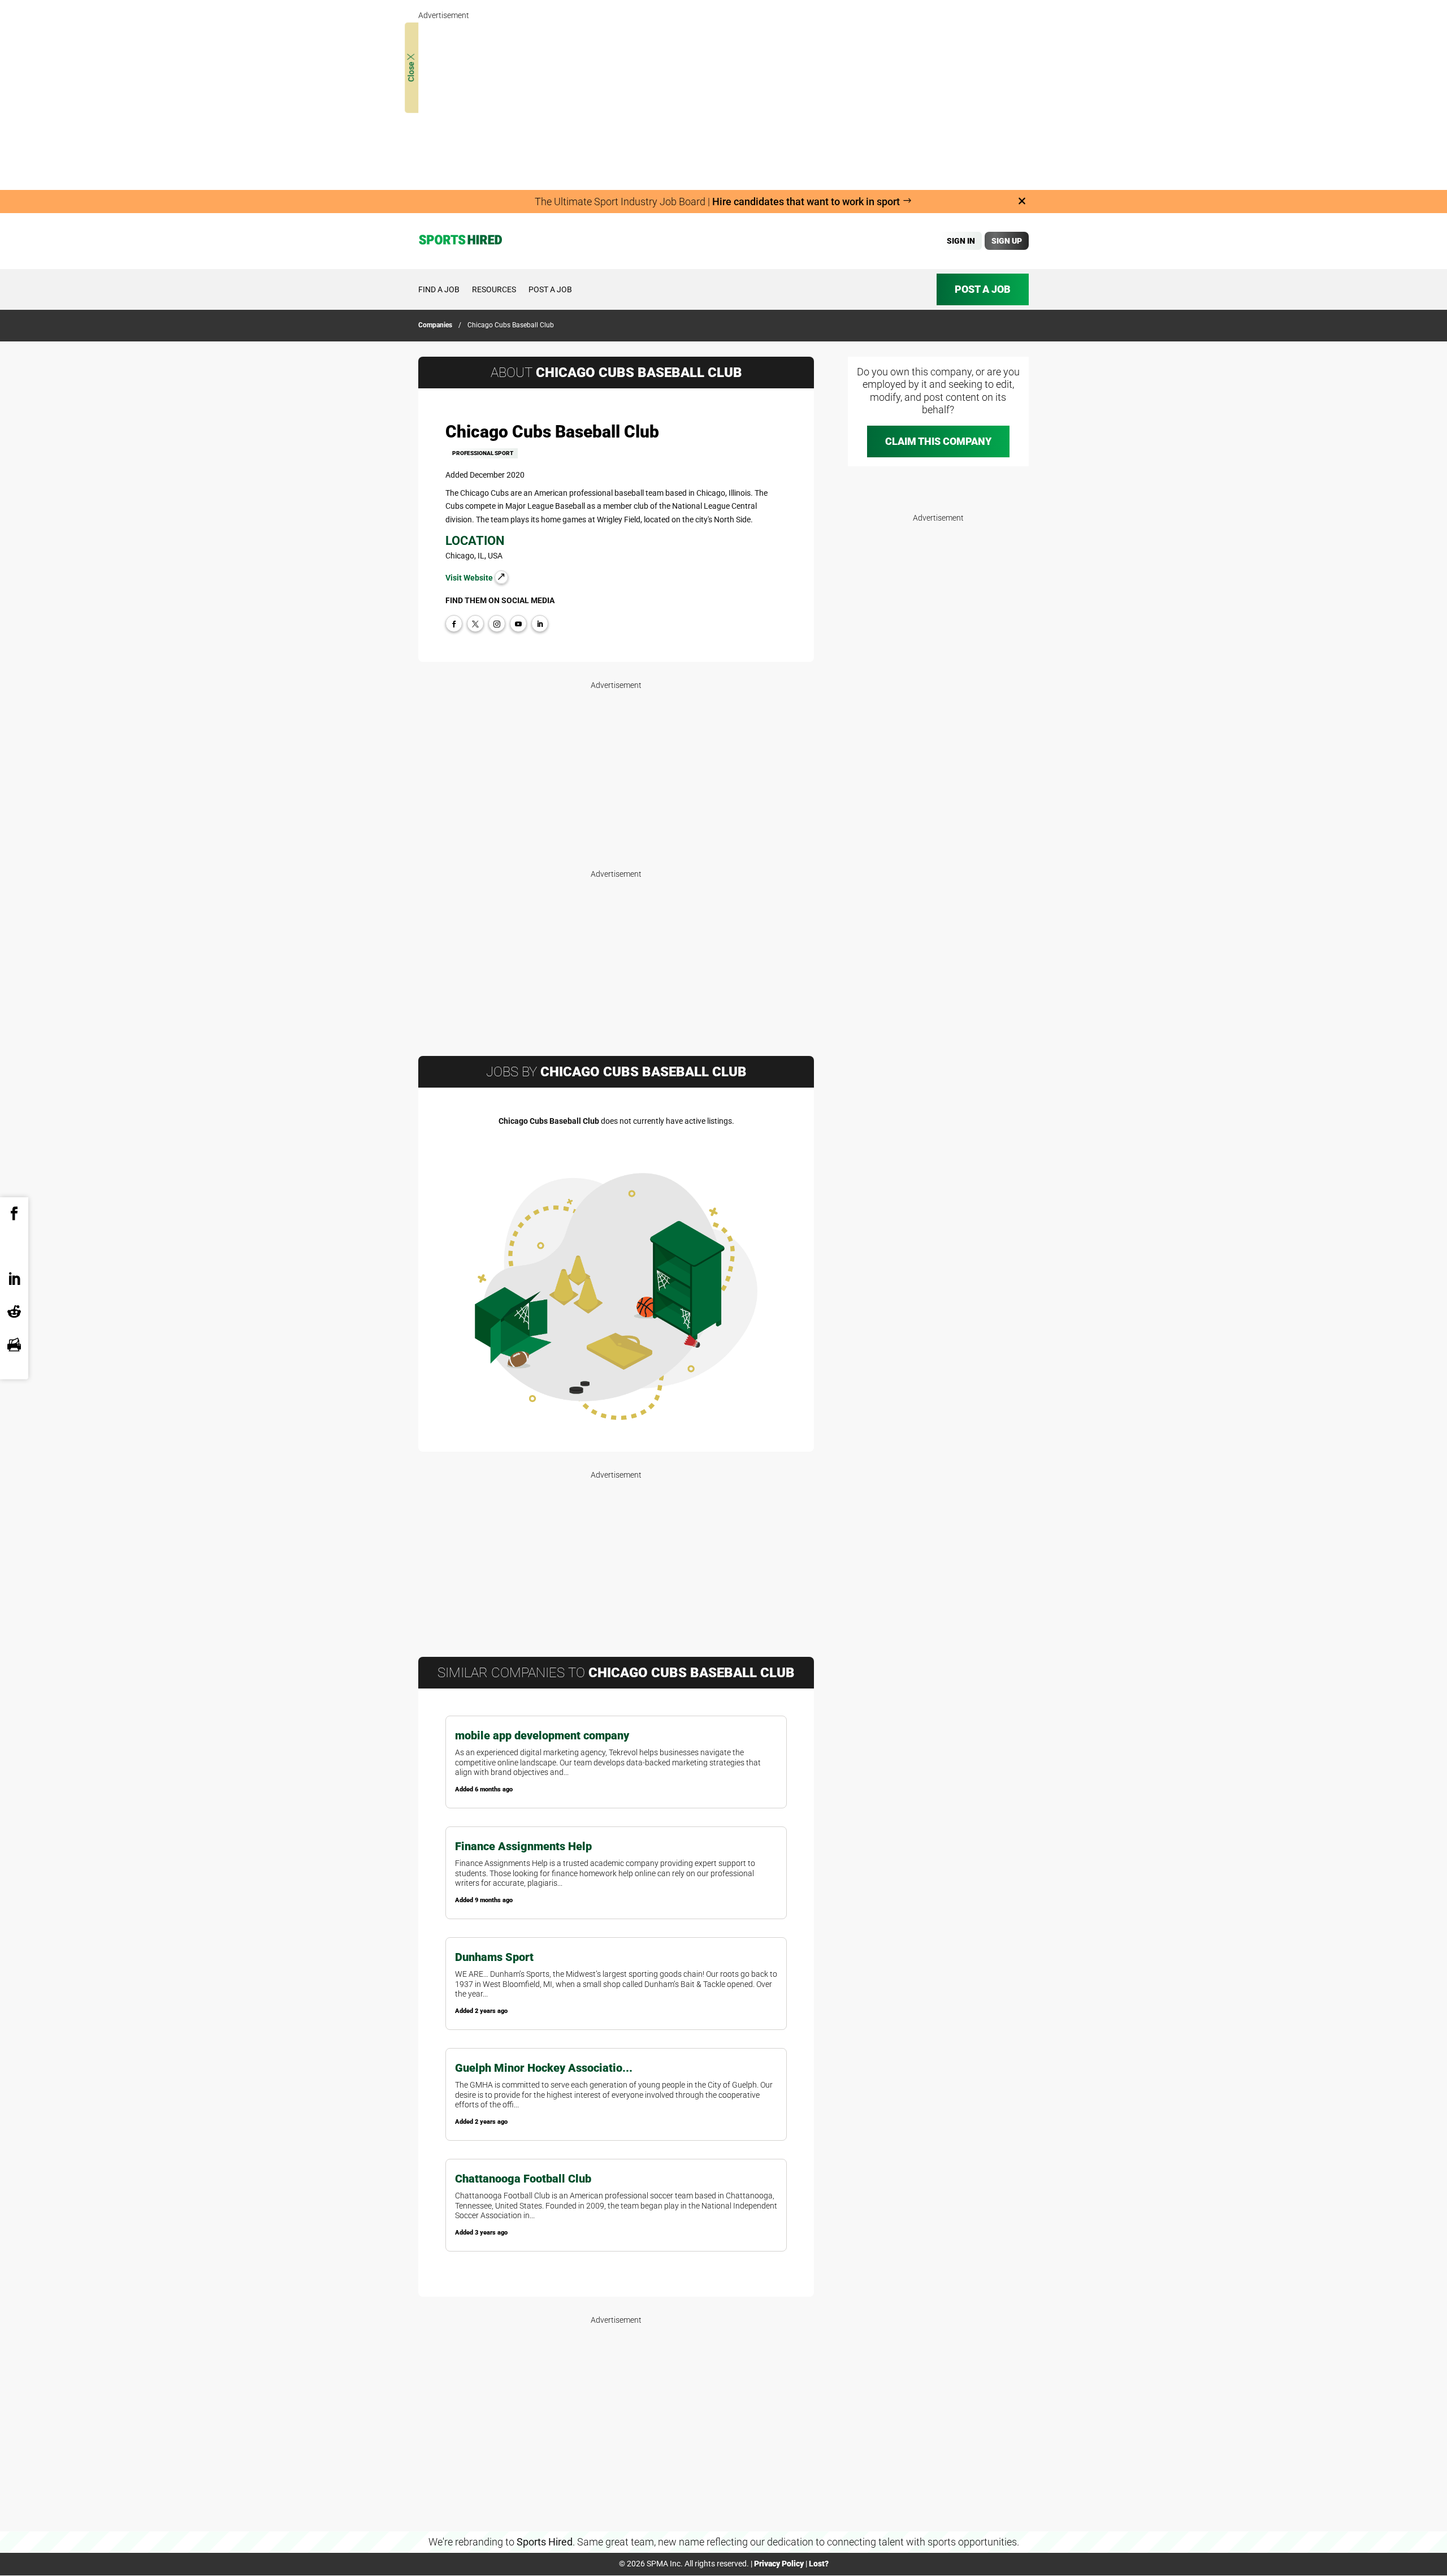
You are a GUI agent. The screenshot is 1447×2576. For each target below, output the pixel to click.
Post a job (550, 289)
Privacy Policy (779, 2564)
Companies (435, 325)
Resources (494, 289)
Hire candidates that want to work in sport (807, 202)
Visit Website (470, 578)
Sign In (961, 241)
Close (411, 71)
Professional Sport (483, 453)
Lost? (819, 2564)
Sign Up (1007, 241)
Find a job (439, 289)
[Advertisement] (723, 102)
